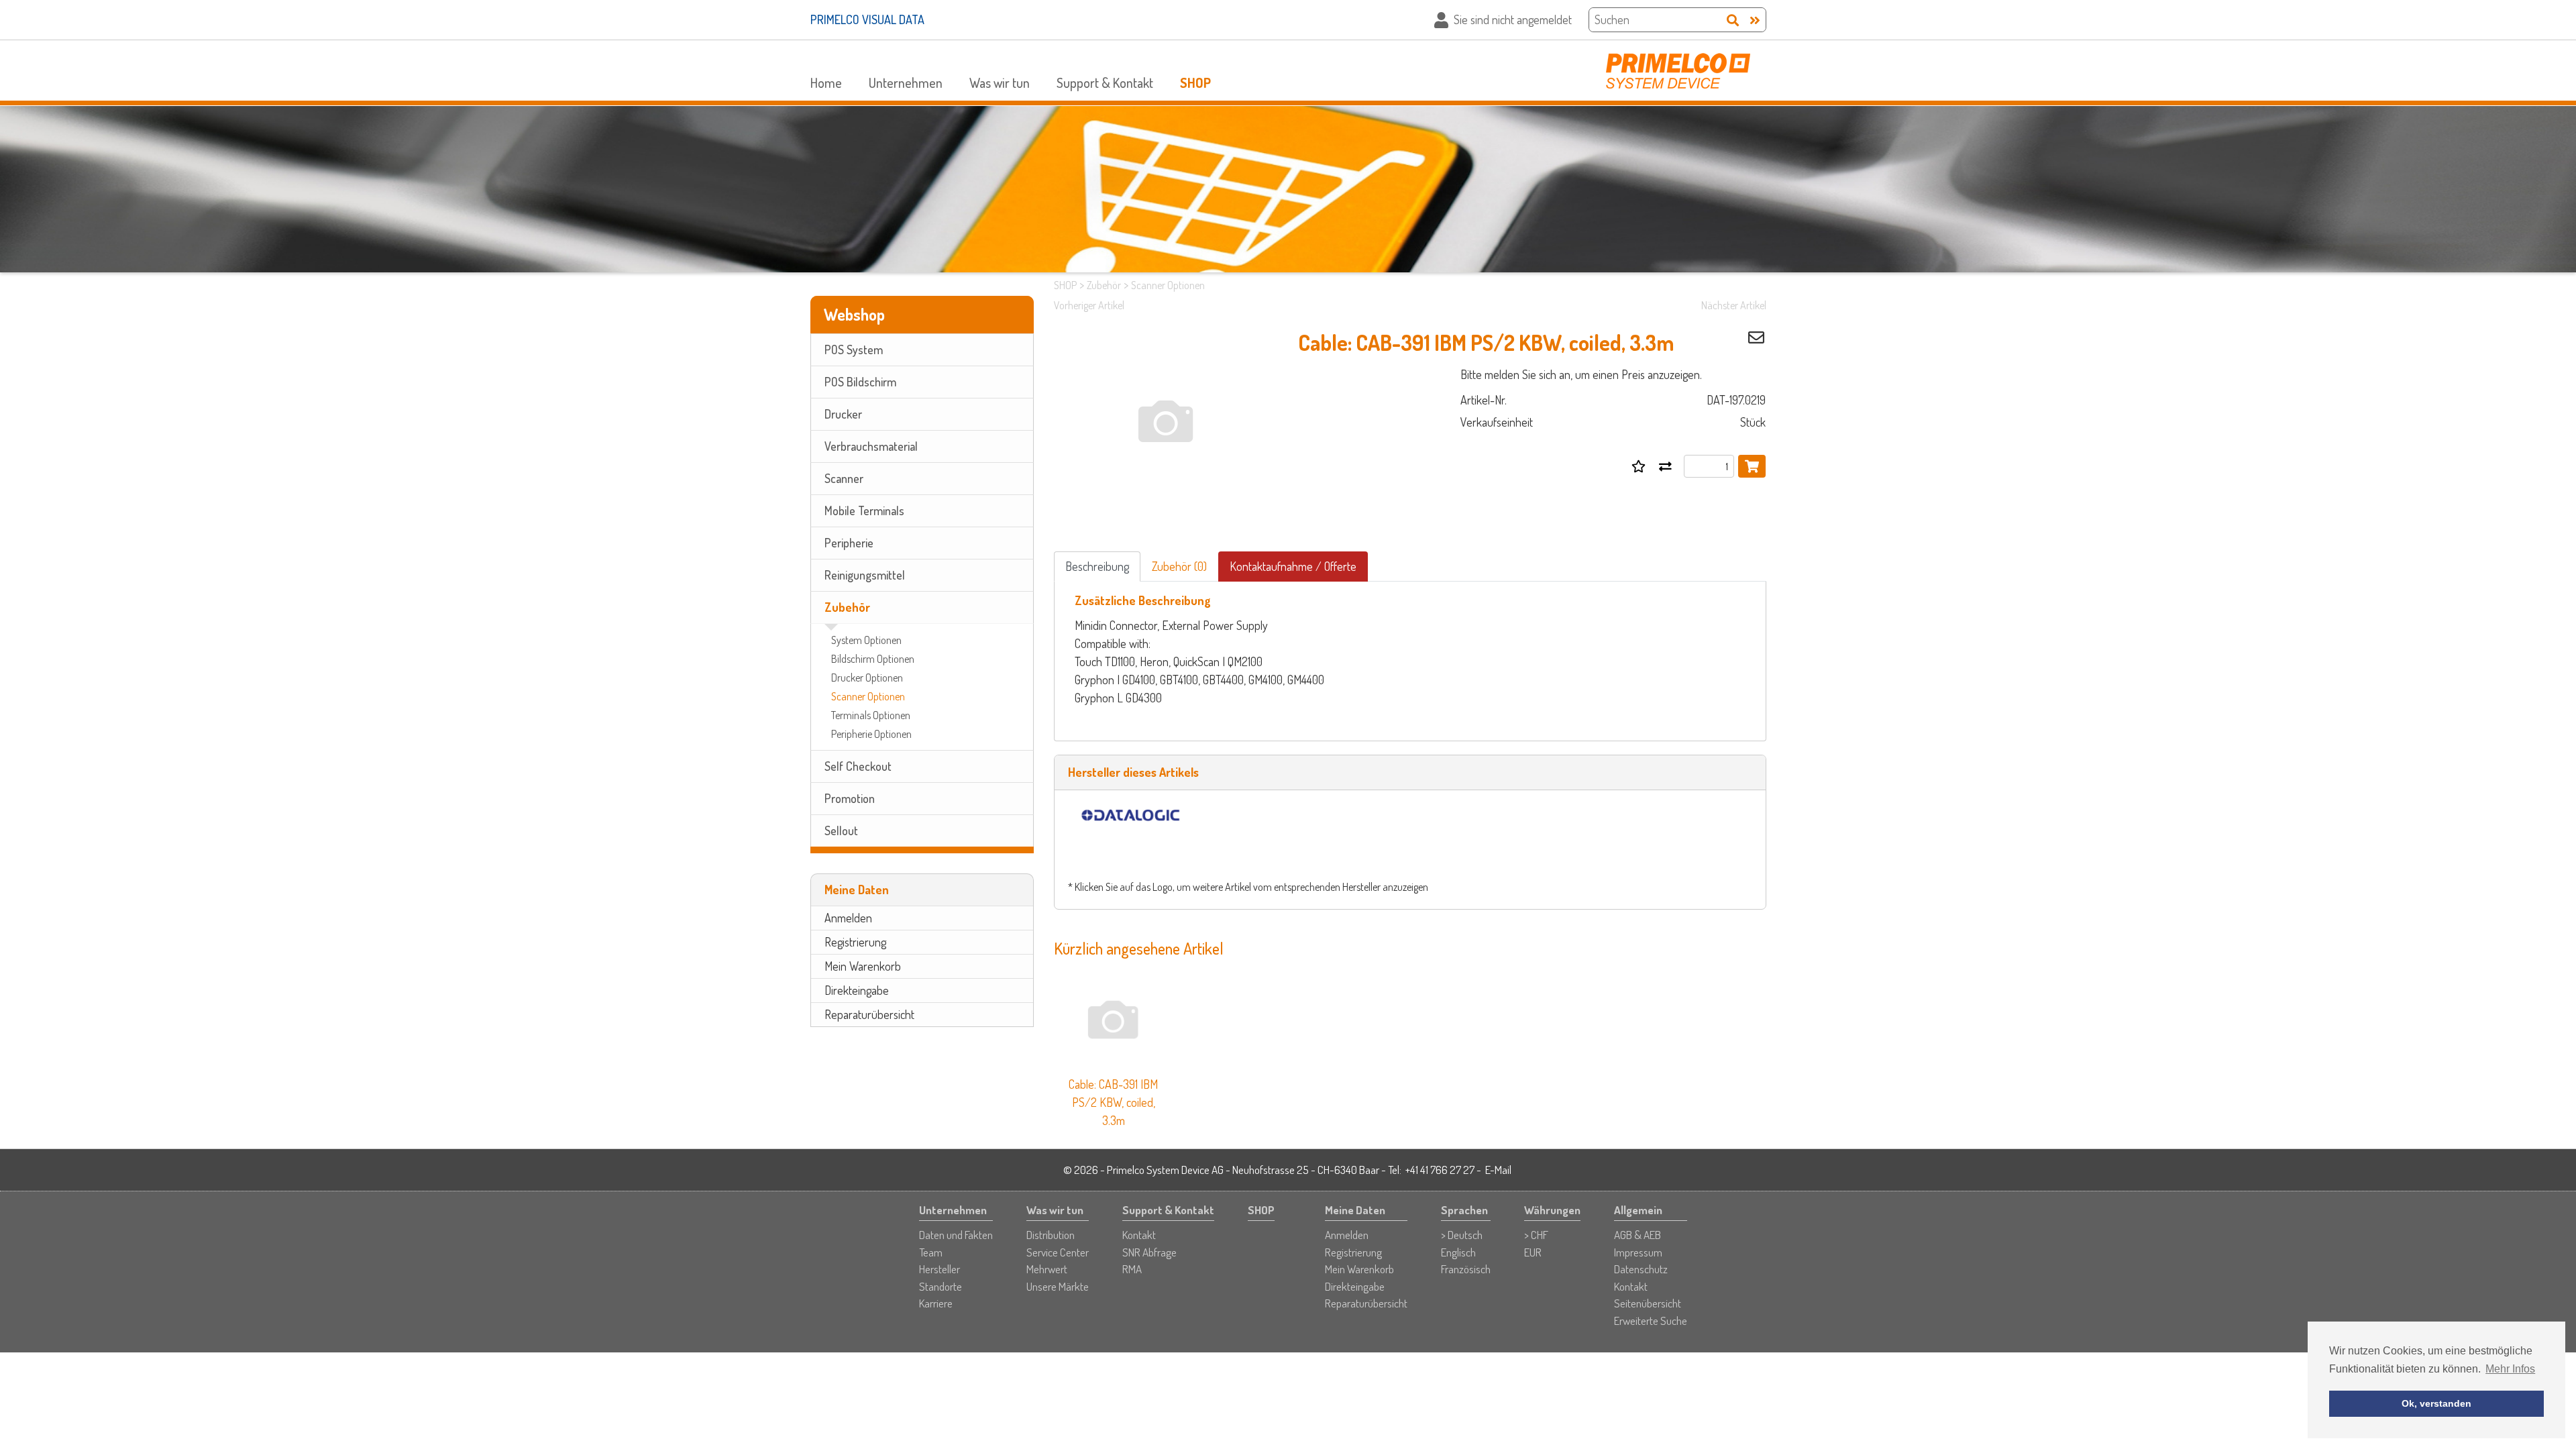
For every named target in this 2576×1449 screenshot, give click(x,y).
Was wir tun (1000, 83)
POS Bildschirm (860, 382)
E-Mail (1498, 1170)
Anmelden (848, 918)
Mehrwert (1047, 1269)
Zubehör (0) (1179, 566)
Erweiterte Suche (1651, 1321)
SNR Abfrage (1149, 1252)
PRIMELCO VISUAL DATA (867, 19)
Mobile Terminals (864, 511)
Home (826, 83)
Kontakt (1139, 1235)
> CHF (1536, 1235)
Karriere (936, 1303)
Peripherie (849, 543)
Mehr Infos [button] (2510, 1369)
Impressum (1638, 1252)
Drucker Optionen (867, 678)
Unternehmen (906, 83)
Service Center (1058, 1252)
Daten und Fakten (956, 1235)
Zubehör (847, 607)
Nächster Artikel (1734, 305)
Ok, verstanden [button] (2436, 1403)
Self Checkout (858, 766)
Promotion (850, 798)
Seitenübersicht (1648, 1303)
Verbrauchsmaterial (871, 446)
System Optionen (866, 640)
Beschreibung (1097, 566)
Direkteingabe (857, 990)
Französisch (1466, 1269)
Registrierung (855, 942)
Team (931, 1252)
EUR (1533, 1252)
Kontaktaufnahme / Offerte (1293, 566)
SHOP (1195, 83)
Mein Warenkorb (863, 966)
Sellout (841, 830)
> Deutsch (1462, 1235)
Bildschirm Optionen (873, 659)
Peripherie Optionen (871, 734)
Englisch (1458, 1252)
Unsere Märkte (1058, 1286)
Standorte (941, 1286)
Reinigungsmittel (865, 575)
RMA (1132, 1269)
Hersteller (940, 1269)
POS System (854, 350)
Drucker (843, 414)
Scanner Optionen (868, 696)
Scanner (844, 478)
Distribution (1051, 1235)
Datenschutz (1641, 1269)
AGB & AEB (1638, 1235)
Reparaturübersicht (869, 1014)
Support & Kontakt (1105, 83)
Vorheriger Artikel (1089, 305)
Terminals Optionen (871, 715)
